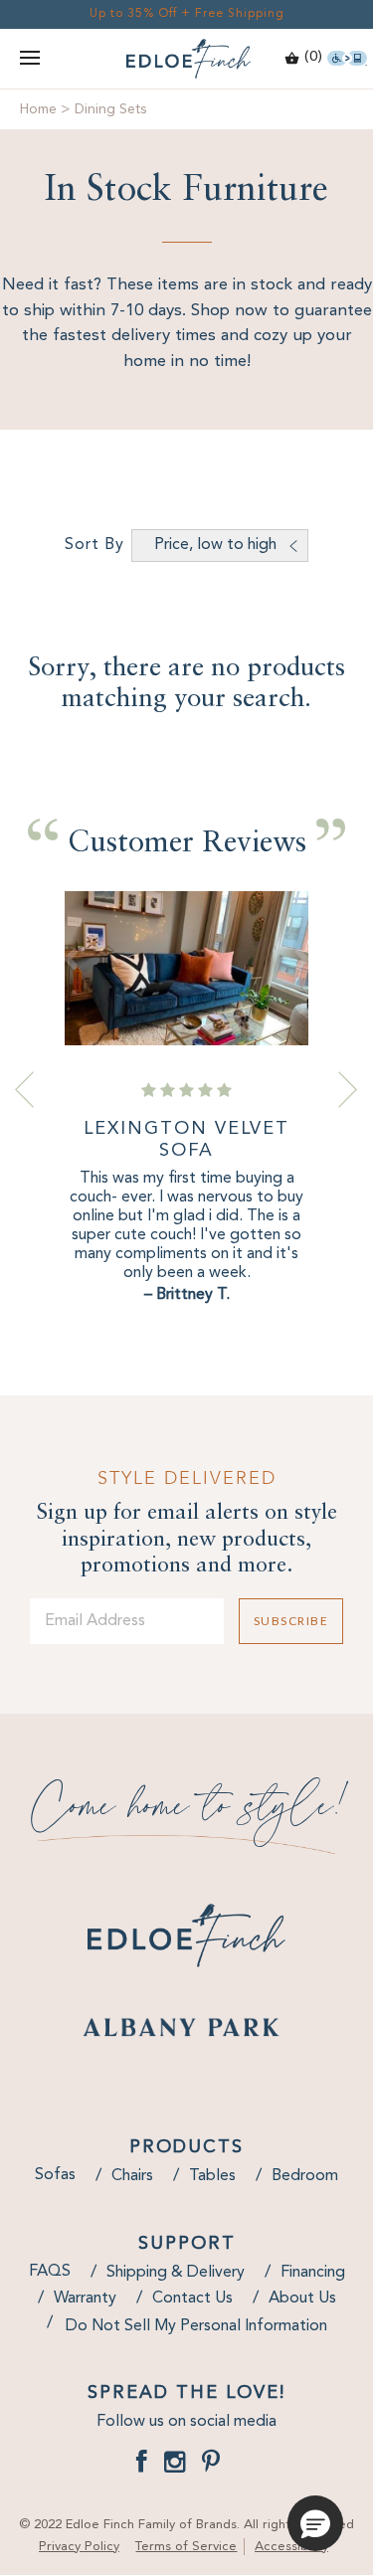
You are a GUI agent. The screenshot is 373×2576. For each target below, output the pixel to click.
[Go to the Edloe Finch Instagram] (175, 2468)
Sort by (94, 545)
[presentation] (25, 1090)
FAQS (50, 2272)
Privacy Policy (79, 2547)
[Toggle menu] (30, 59)
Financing (313, 2273)
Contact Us (192, 2299)
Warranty (85, 2299)
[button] (315, 2523)
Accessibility (291, 2547)
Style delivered (187, 1478)
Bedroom (305, 2176)
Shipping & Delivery (176, 2273)
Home (38, 109)
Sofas (55, 2175)
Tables (212, 2176)
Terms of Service (186, 2547)
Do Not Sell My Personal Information (196, 2326)
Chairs (132, 2176)
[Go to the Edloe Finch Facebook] (142, 2468)
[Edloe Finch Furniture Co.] (186, 59)
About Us (302, 2299)
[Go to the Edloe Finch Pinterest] (211, 2468)
